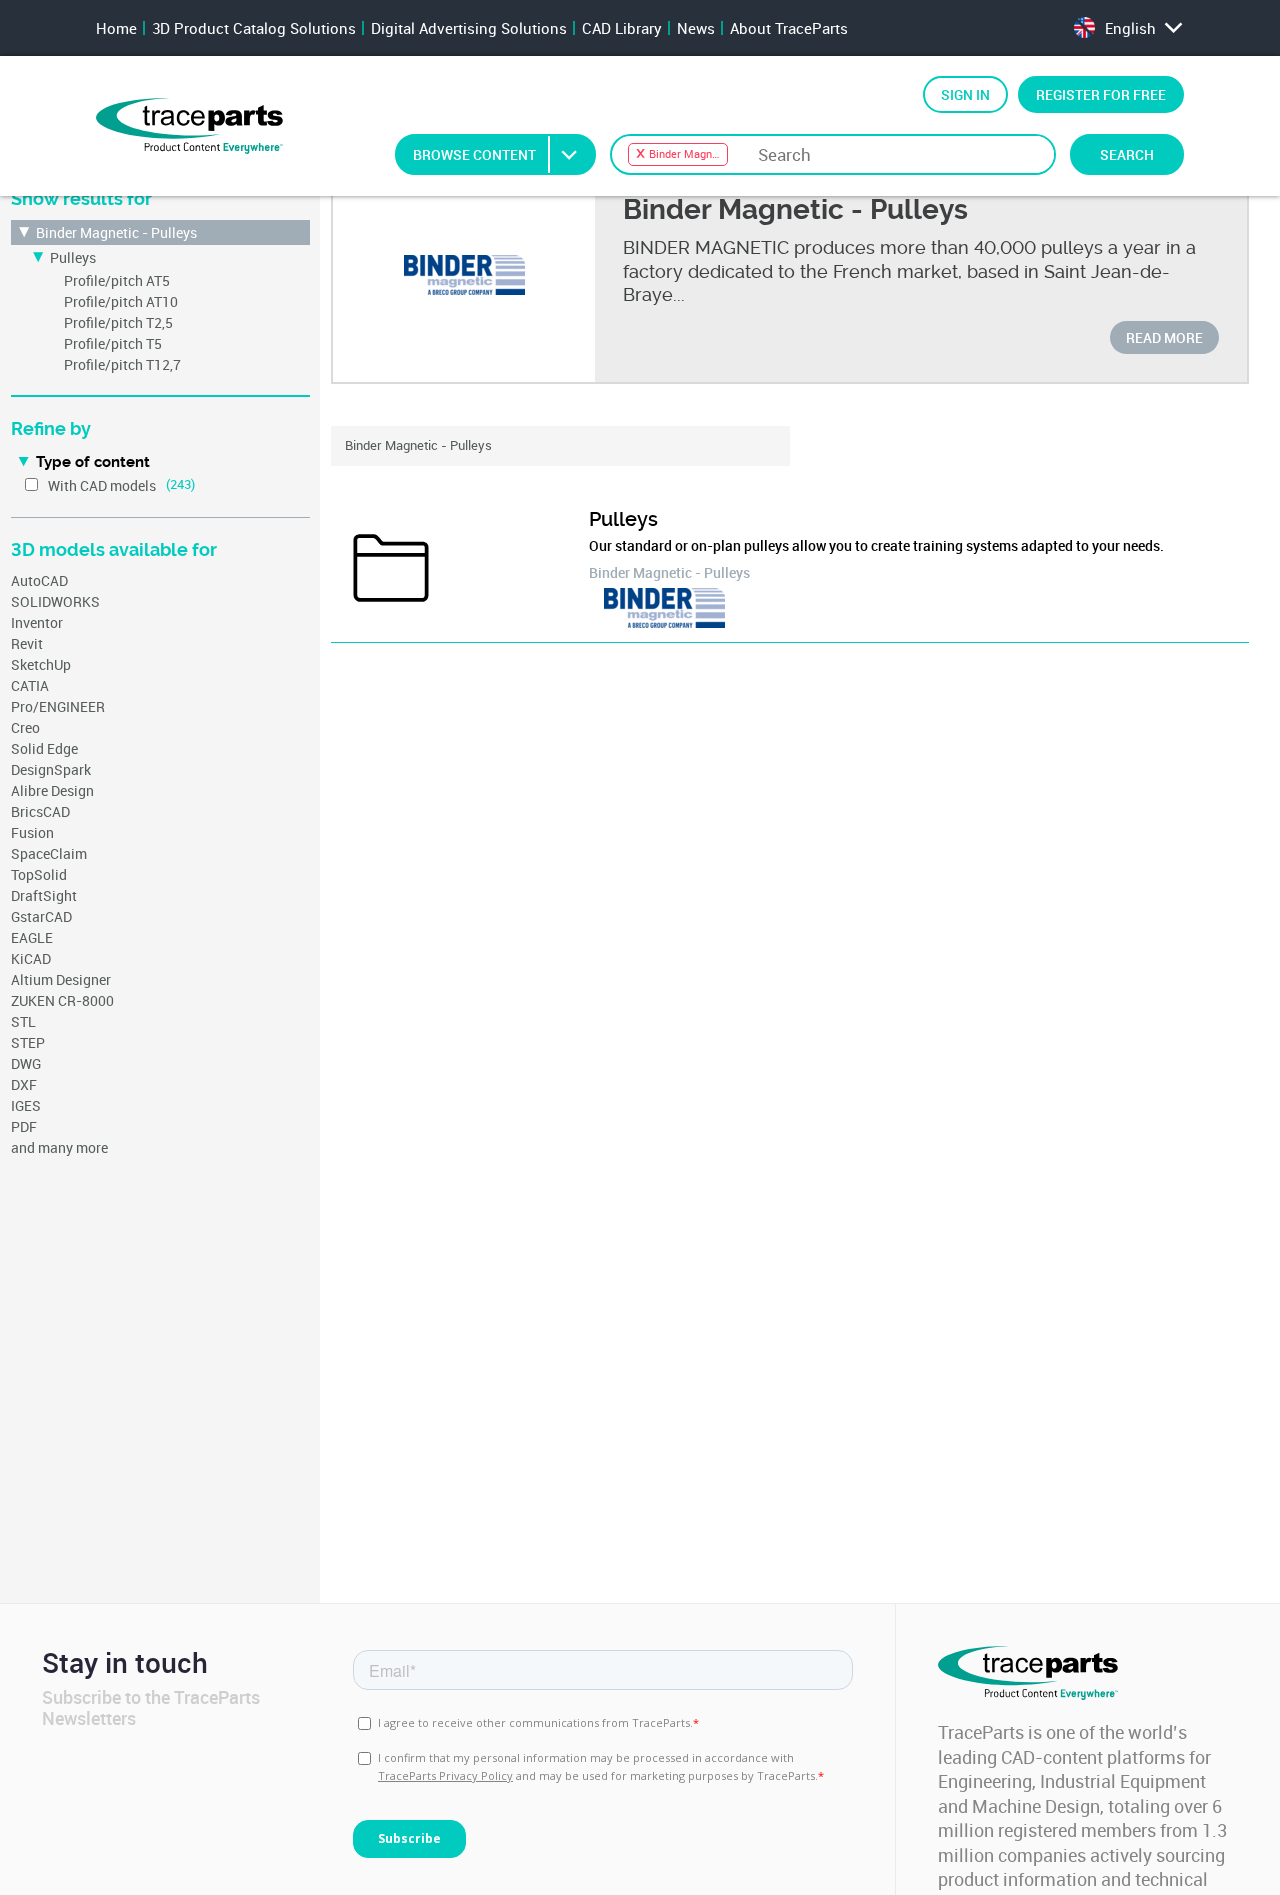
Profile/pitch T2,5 (118, 322)
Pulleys (73, 257)
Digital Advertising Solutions (469, 28)
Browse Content (474, 154)
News (696, 28)
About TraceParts (789, 28)
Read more (1164, 337)
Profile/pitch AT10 (121, 301)
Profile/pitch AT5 (117, 280)
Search (1127, 154)
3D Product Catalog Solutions (254, 28)
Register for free (1101, 94)
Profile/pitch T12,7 (122, 364)
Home (116, 28)
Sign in (965, 94)
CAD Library (622, 28)
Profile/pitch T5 (113, 343)
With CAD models (102, 485)
